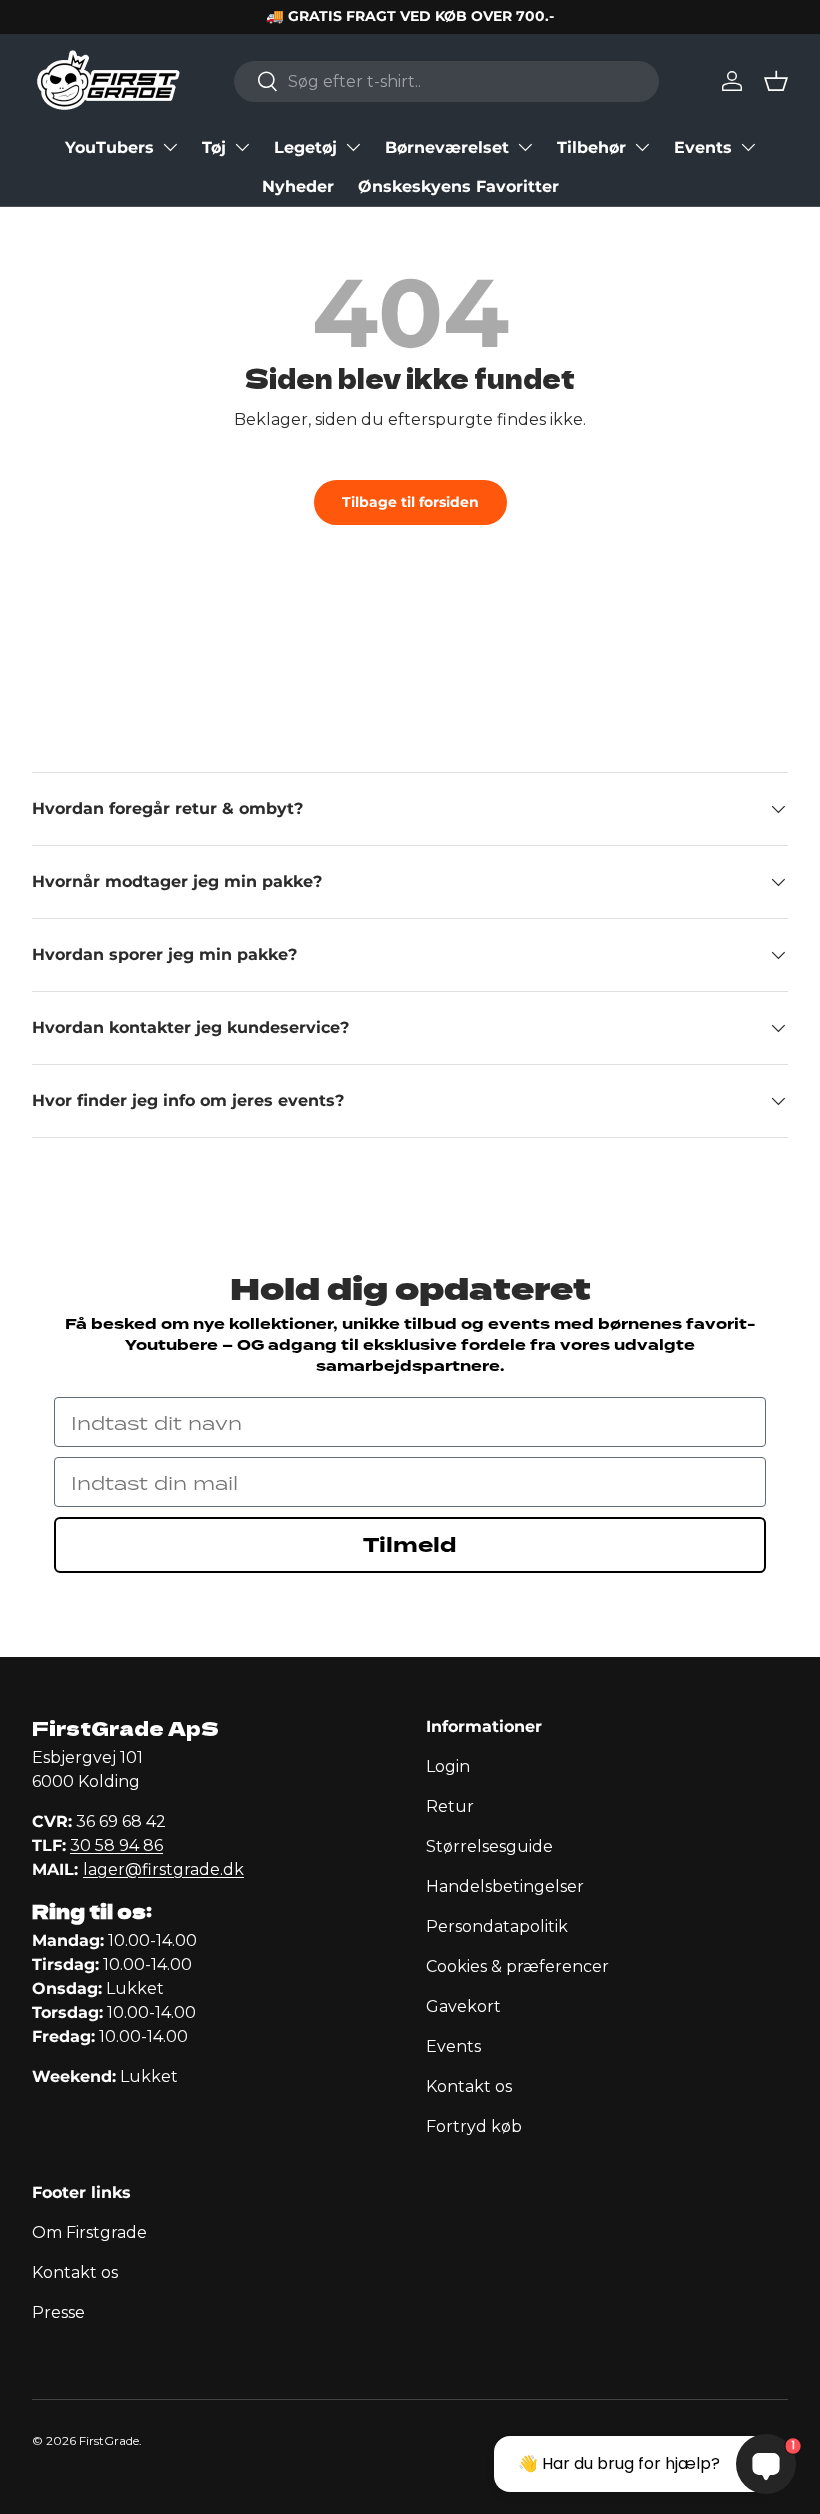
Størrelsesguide (489, 1846)
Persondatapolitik (497, 1926)
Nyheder (298, 186)
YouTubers (109, 147)
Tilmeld (410, 1545)
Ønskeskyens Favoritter (458, 186)
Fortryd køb (474, 2126)
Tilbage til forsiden (410, 502)
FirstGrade (109, 2440)
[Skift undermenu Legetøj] (353, 147)
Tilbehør (591, 147)
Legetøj (305, 147)
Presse (58, 2312)
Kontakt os (469, 2086)
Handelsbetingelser (505, 1886)
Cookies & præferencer (517, 1966)
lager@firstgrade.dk (163, 1869)
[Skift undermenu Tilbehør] (642, 147)
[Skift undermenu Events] (748, 147)
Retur (450, 1806)
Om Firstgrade (89, 2232)
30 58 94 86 (116, 1845)
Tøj (214, 147)
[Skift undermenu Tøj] (242, 147)
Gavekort (463, 2006)
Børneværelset (447, 147)
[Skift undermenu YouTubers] (170, 147)
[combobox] (446, 81)
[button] (776, 81)
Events (703, 147)
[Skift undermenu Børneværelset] (525, 147)
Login (448, 1766)
